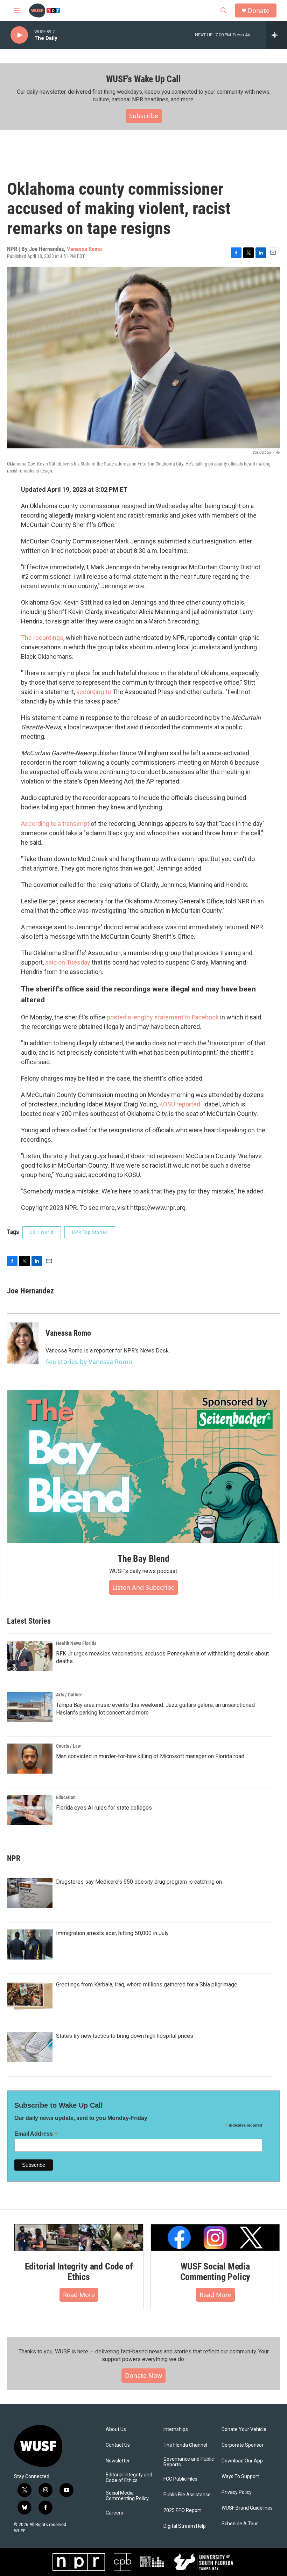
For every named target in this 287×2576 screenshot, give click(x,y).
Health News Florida (76, 1643)
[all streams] (277, 35)
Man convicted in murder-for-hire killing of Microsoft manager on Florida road (150, 1756)
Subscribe (144, 116)
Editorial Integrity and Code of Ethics (79, 2272)
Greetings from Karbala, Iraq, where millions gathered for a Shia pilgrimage (147, 1985)
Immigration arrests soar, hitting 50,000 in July (112, 1933)
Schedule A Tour (240, 2524)
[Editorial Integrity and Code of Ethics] (79, 2238)
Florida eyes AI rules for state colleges (104, 1808)
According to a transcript (55, 824)
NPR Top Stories (90, 1232)
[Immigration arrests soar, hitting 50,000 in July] (30, 1944)
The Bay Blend (143, 1559)
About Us (116, 2429)
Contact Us (118, 2445)
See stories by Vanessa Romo (89, 1362)
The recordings (42, 638)
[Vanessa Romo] (23, 1343)
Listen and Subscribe (143, 1587)
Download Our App (242, 2461)
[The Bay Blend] (143, 1467)
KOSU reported (180, 1104)
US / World (42, 1232)
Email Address (36, 2134)
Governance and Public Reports (189, 2462)
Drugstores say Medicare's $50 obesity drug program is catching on (139, 1882)
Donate (259, 11)
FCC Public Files (180, 2479)
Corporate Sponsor (243, 2445)
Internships (176, 2429)
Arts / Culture (69, 1695)
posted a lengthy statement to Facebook (163, 1017)
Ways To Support (240, 2477)
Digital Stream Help (185, 2526)
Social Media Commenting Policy (127, 2496)
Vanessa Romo (84, 249)
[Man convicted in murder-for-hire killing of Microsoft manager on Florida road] (30, 1759)
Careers (114, 2513)
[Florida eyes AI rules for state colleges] (30, 1810)
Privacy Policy (237, 2492)
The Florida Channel (185, 2445)
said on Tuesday (68, 962)
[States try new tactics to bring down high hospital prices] (30, 2047)
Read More (79, 2295)
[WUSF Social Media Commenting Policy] (215, 2238)
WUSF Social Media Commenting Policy (215, 2272)
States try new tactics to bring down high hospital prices (125, 2036)
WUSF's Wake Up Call (143, 79)
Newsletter (118, 2461)
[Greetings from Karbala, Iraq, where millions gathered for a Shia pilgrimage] (30, 1996)
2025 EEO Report (182, 2510)
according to (94, 692)
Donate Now (143, 2375)
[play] (19, 35)
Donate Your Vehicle (244, 2429)
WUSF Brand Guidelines (247, 2508)
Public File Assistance (187, 2495)
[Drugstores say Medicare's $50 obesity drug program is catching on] (30, 1893)
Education (66, 1797)
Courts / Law (68, 1746)
